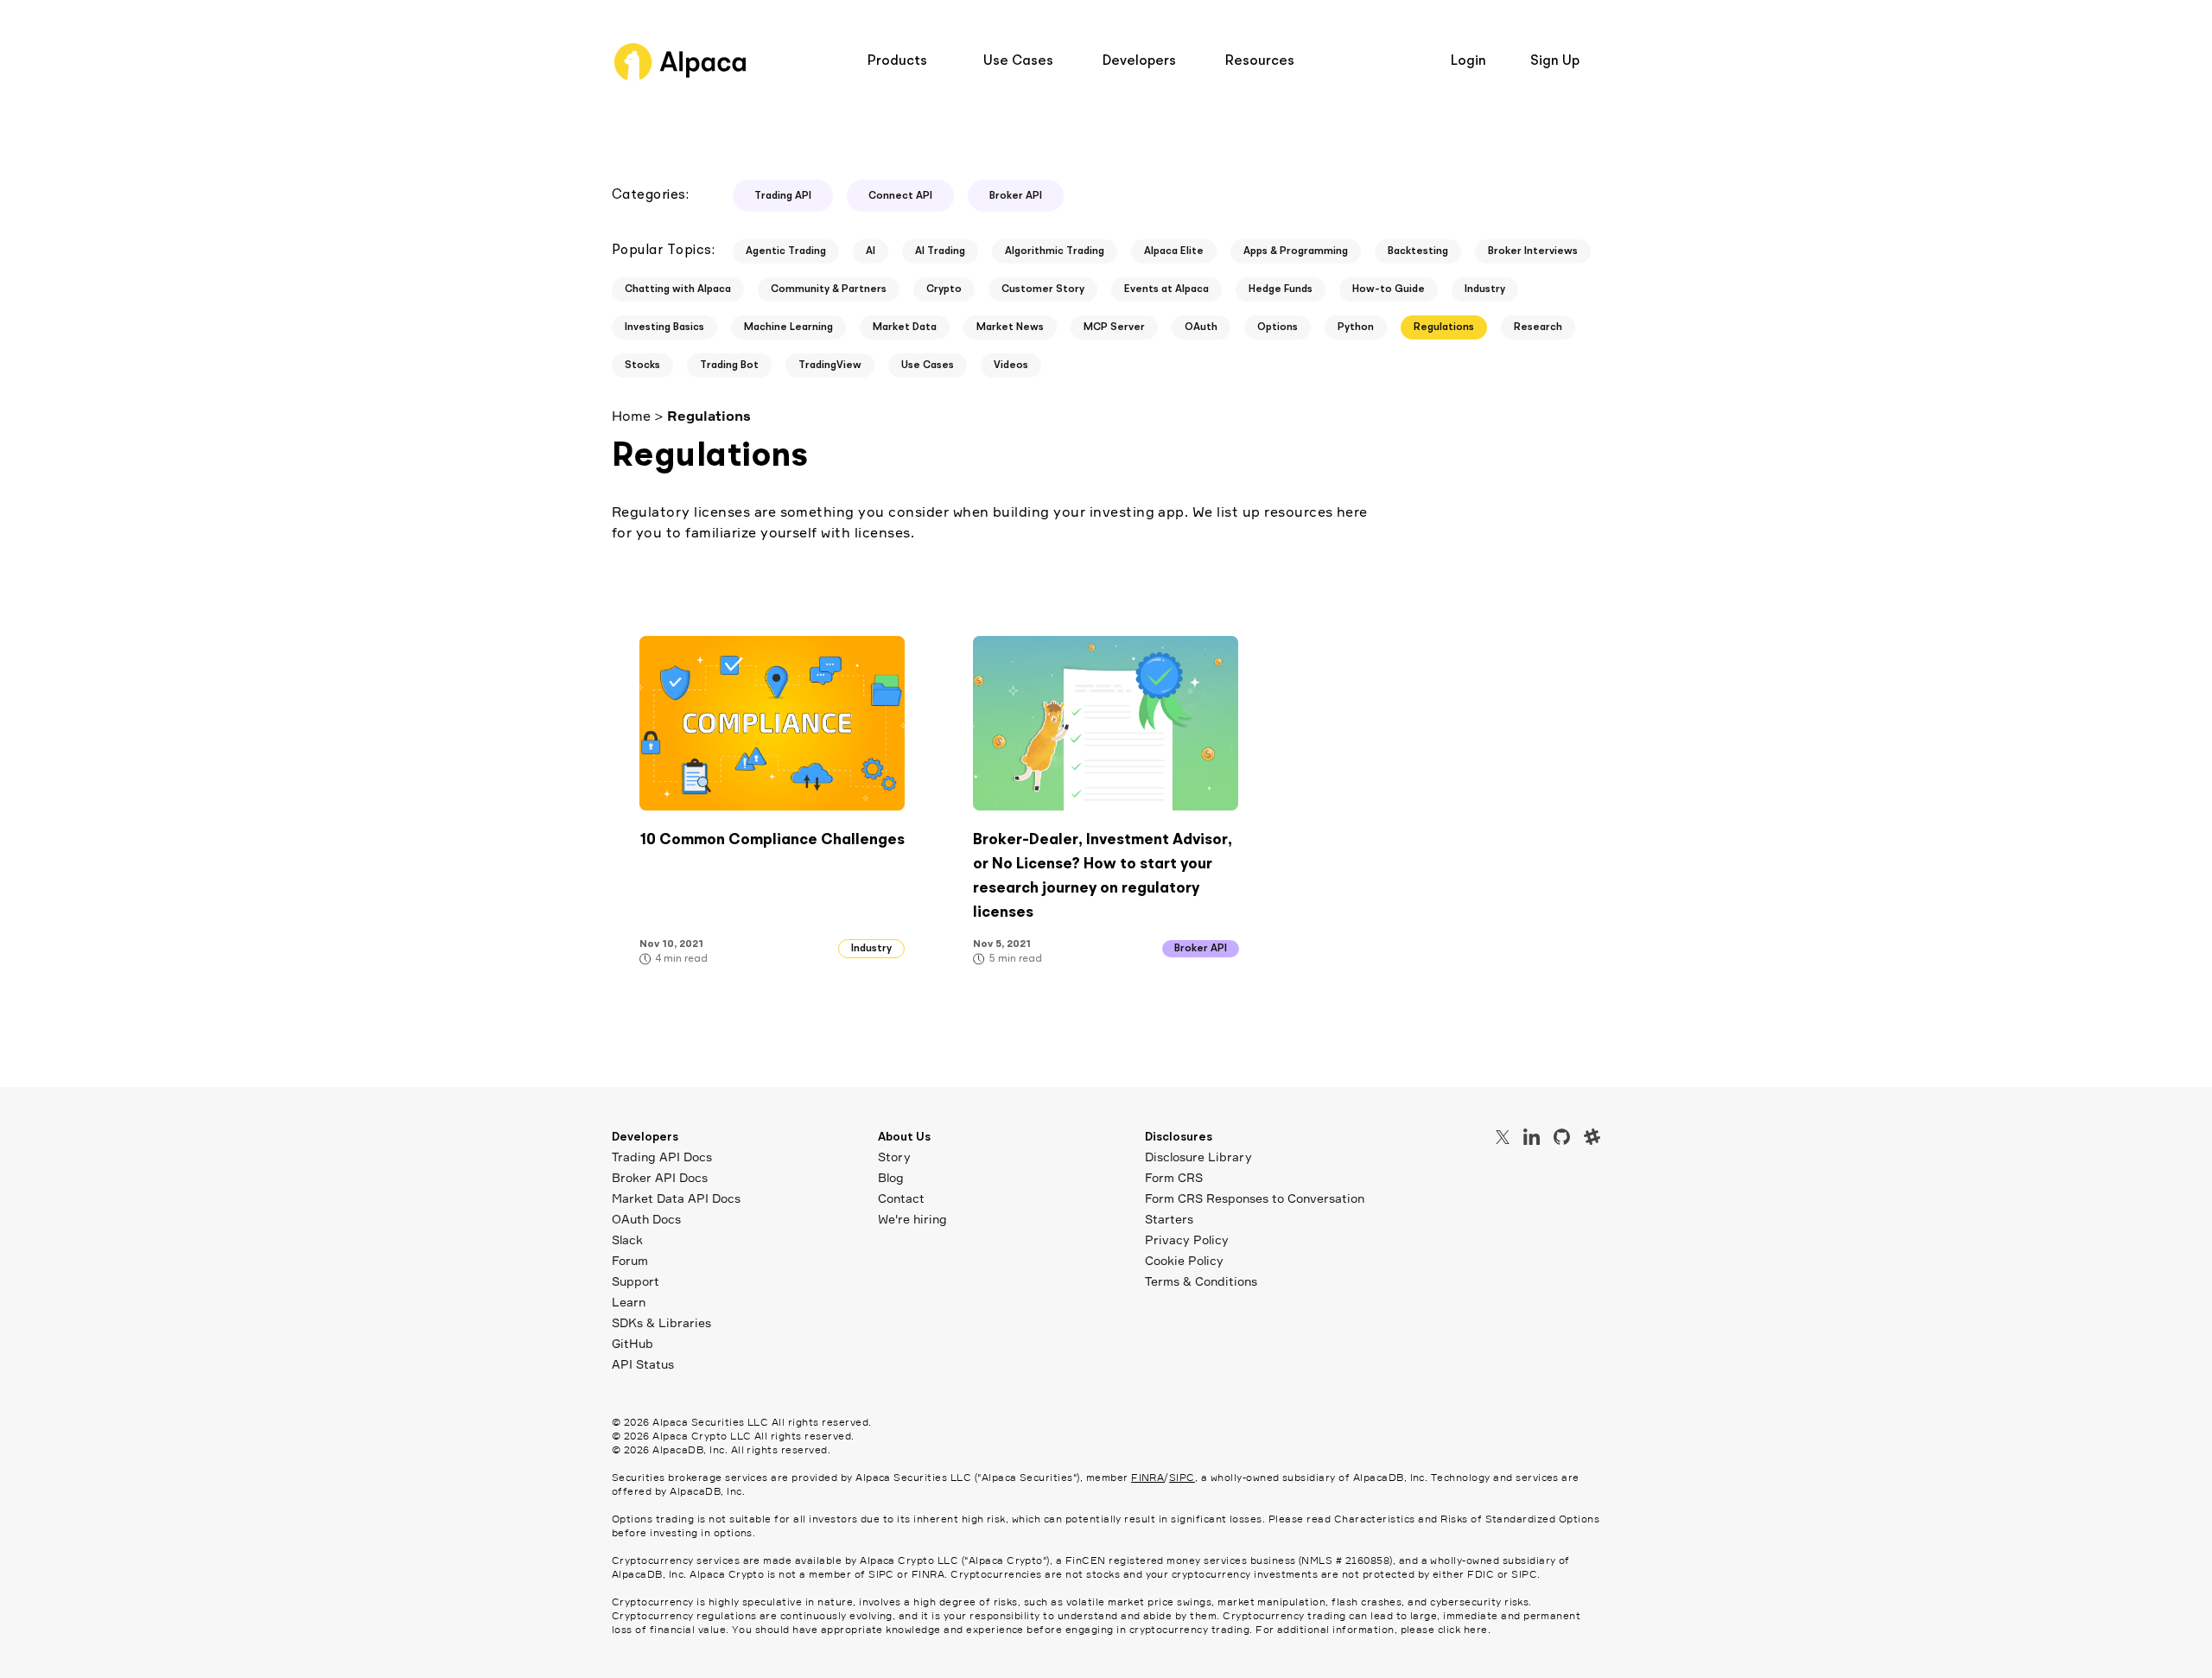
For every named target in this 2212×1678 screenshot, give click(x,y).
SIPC (1182, 1477)
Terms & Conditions (1201, 1281)
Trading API (783, 196)
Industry (1485, 289)
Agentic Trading (786, 251)
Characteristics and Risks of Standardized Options (1467, 1519)
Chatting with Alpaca (678, 289)
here (1476, 1629)
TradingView (830, 365)
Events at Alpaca (1166, 289)
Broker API (1016, 196)
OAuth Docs (646, 1219)
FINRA (1147, 1477)
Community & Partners (829, 289)
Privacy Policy (1187, 1239)
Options (1278, 327)
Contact (901, 1198)
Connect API (900, 196)
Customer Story (1043, 289)
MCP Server (1114, 327)
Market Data (905, 327)
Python (1356, 327)
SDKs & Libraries (661, 1322)
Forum (630, 1260)
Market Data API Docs (676, 1198)
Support (636, 1281)
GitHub (632, 1343)
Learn (629, 1302)
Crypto (944, 289)
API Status (643, 1364)
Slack (627, 1239)
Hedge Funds (1281, 289)
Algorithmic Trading (1055, 251)
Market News (1010, 327)
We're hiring (912, 1219)
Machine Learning (788, 327)
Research (1538, 327)
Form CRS (1174, 1177)
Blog (891, 1177)
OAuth (1201, 327)
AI (871, 251)
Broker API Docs (660, 1177)
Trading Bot (729, 365)
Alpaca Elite (1174, 251)
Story (894, 1157)
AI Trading (940, 251)
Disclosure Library (1198, 1157)
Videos (1011, 365)
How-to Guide (1389, 289)
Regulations (1444, 327)
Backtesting (1418, 251)
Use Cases (928, 365)
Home (631, 416)
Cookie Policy (1184, 1260)
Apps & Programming (1296, 251)
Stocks (642, 365)
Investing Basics (664, 327)
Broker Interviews (1533, 251)
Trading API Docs (662, 1157)
